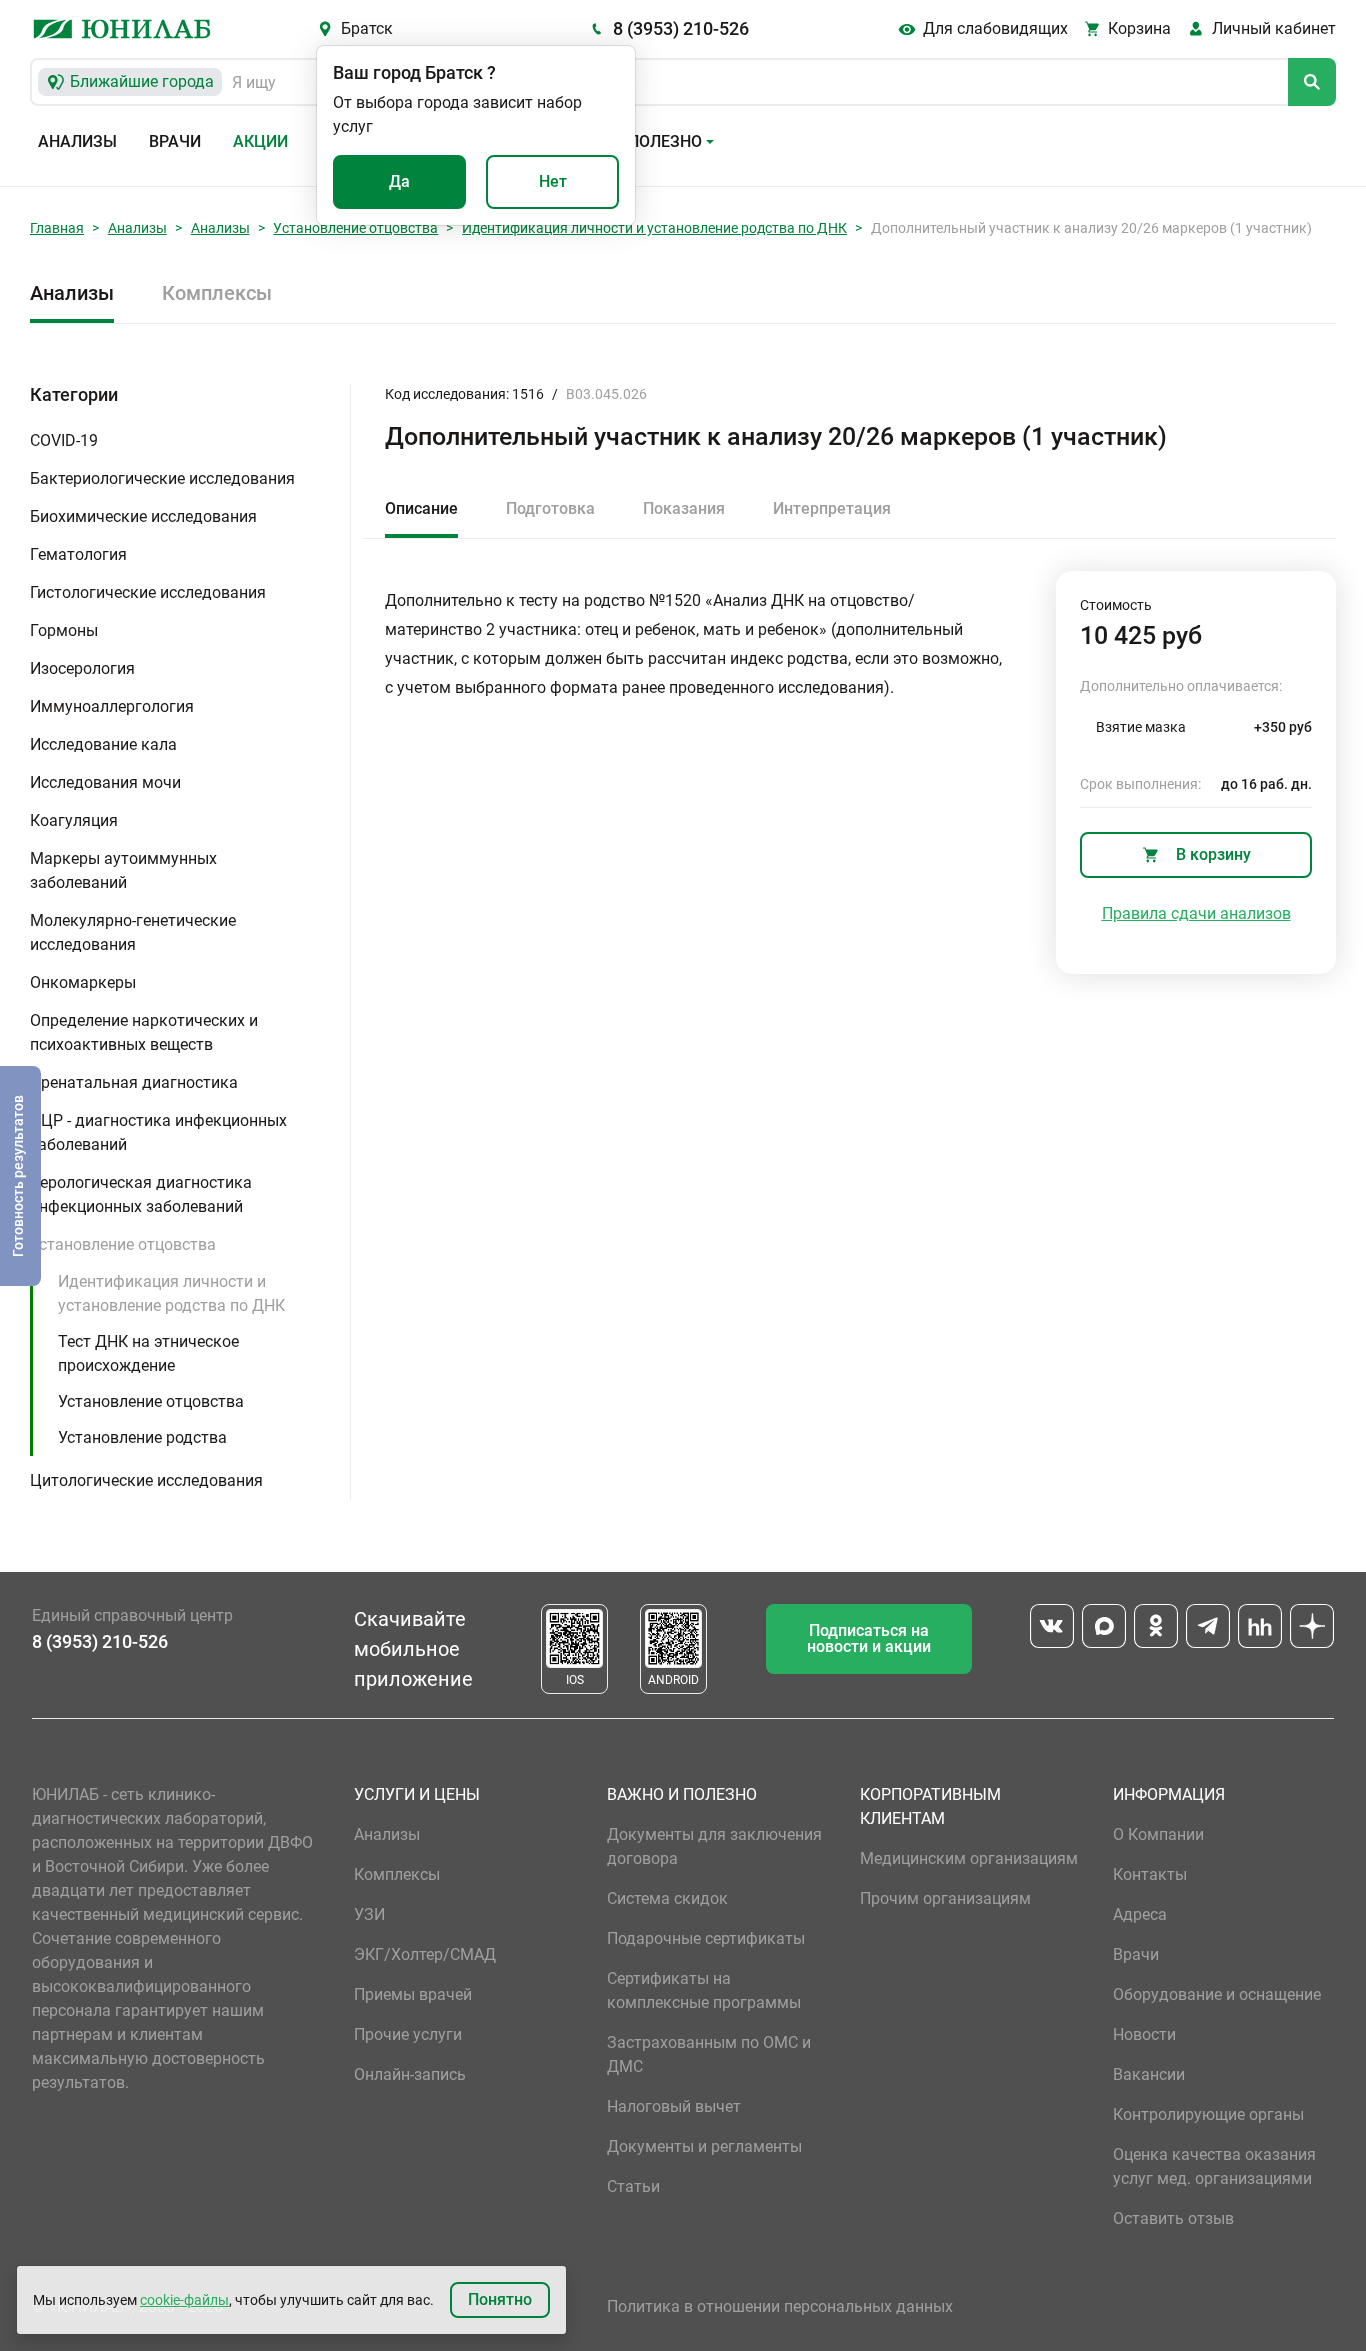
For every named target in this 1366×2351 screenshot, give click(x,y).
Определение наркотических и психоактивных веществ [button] (144, 1032)
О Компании (1158, 1834)
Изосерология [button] (82, 668)
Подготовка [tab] (550, 508)
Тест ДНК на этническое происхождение (148, 1353)
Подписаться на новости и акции (869, 1638)
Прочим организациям (945, 1898)
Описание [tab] (421, 508)
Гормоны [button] (64, 630)
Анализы (77, 141)
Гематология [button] (78, 554)
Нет (553, 181)
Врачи (175, 141)
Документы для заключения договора (714, 1846)
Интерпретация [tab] (832, 508)
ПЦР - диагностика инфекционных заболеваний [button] (158, 1132)
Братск (367, 28)
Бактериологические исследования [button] (162, 478)
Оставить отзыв (1173, 2218)
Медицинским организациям (969, 1858)
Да (399, 181)
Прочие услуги (408, 2034)
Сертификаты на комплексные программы (704, 1990)
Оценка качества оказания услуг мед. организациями (1214, 2166)
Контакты (1150, 1874)
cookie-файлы (184, 2300)
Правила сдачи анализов (1196, 913)
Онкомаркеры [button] (83, 982)
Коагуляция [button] (74, 820)
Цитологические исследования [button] (146, 1480)
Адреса (1140, 1914)
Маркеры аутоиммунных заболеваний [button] (123, 870)
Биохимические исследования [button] (143, 516)
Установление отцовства (355, 228)
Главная (57, 228)
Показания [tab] (684, 508)
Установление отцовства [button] (123, 1244)
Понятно (500, 2299)
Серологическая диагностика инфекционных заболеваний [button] (141, 1194)
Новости (1144, 2034)
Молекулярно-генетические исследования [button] (133, 932)
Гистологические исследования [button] (148, 592)
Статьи (633, 2186)
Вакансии (1149, 2074)
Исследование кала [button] (103, 744)
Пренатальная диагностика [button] (134, 1082)
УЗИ (369, 1914)
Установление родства (142, 1437)
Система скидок (667, 1898)
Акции (260, 141)
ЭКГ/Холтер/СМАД (425, 1954)
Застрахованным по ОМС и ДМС (709, 2054)
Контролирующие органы (1208, 2114)
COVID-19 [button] (64, 440)
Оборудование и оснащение (1217, 1994)
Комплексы (217, 293)
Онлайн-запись (410, 2074)
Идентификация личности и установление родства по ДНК (654, 228)
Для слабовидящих (995, 28)
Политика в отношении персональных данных (780, 2306)
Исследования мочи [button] (105, 782)
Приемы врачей (413, 1994)
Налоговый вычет (674, 2106)
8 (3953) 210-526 (681, 28)
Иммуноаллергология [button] (112, 706)
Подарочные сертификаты (706, 1938)
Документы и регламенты (704, 2146)
